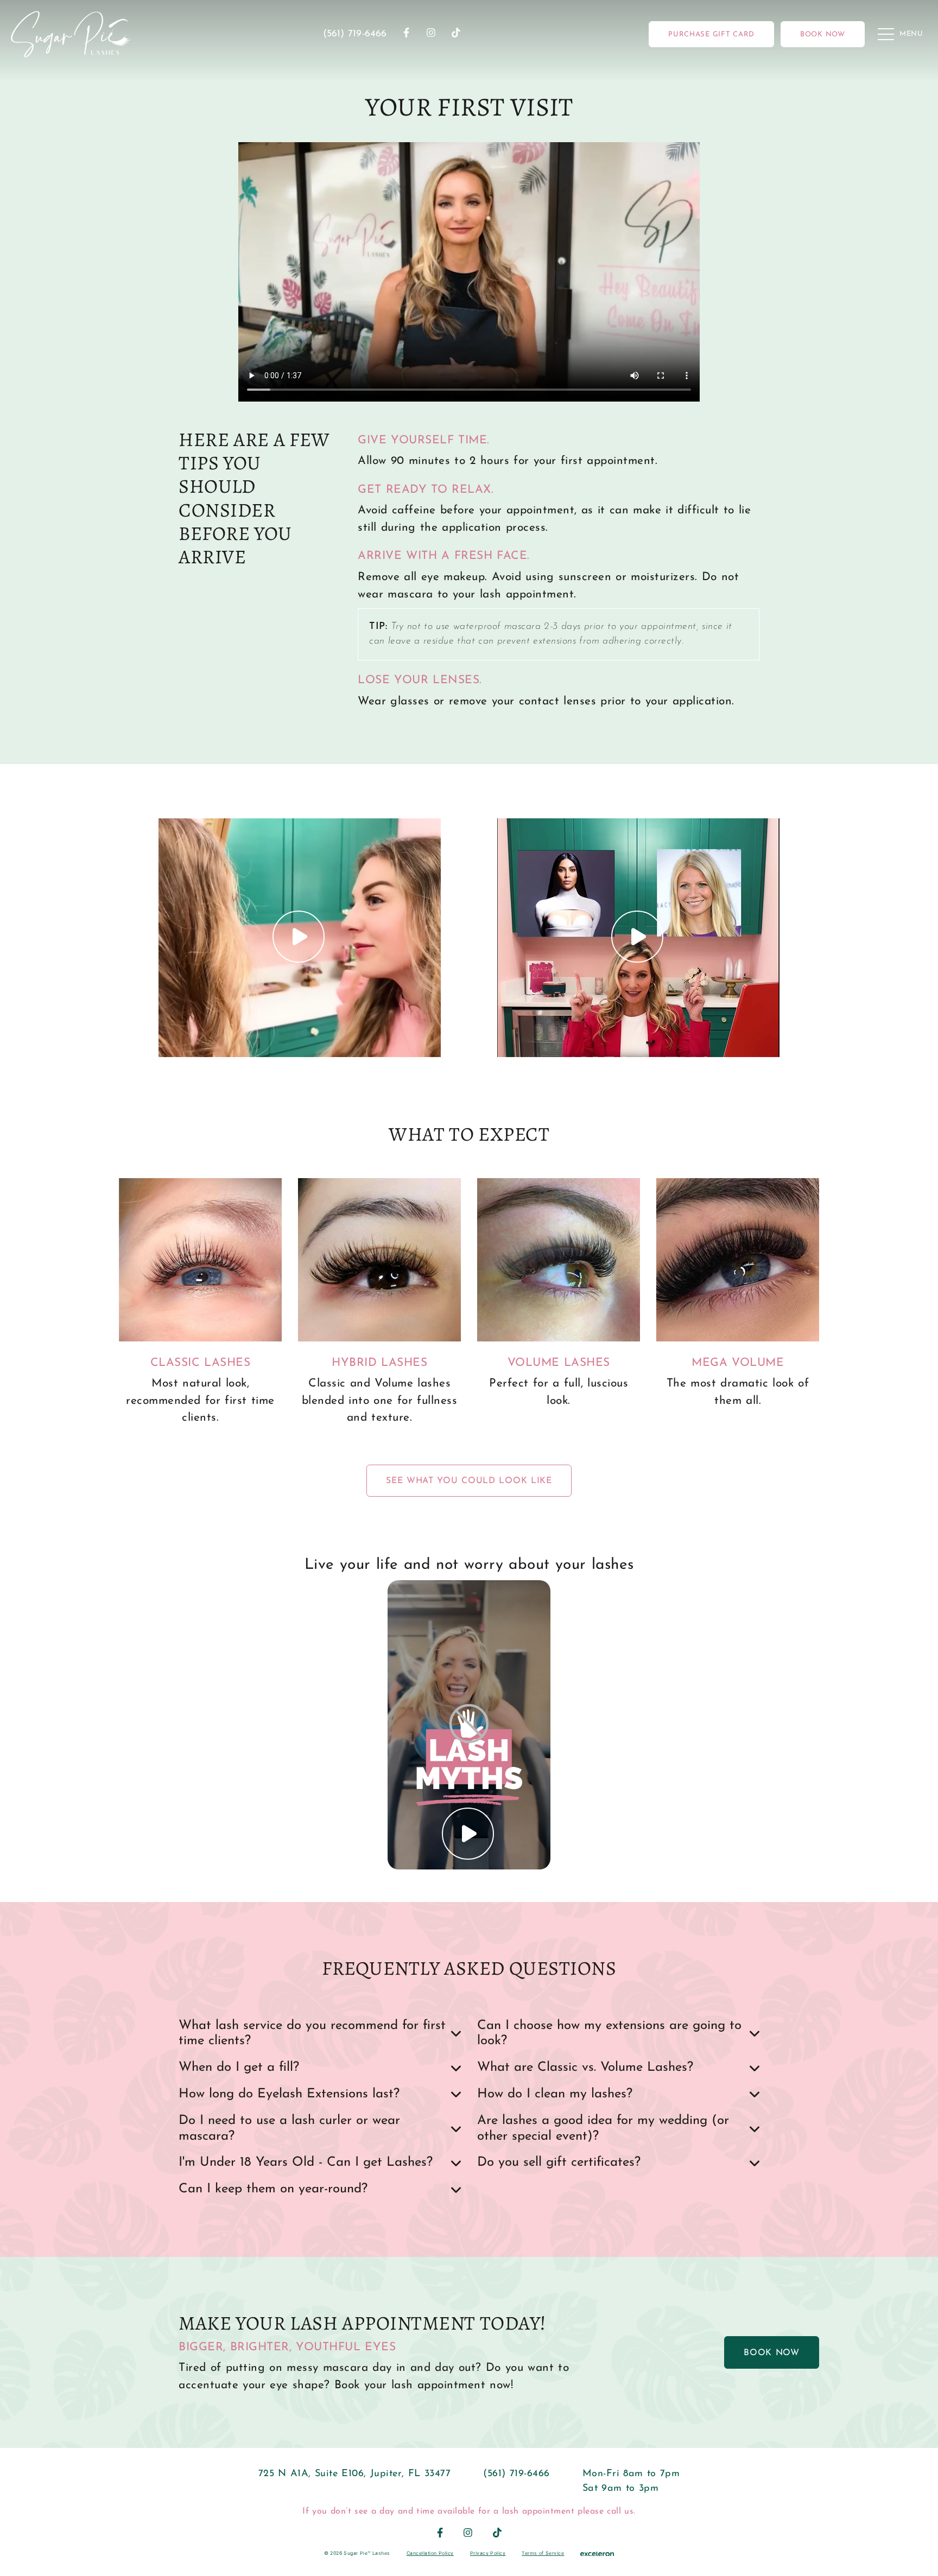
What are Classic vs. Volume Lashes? (585, 2068)
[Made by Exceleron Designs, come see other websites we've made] (597, 2553)
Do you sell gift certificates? (559, 2162)
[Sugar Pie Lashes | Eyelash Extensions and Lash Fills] (71, 34)
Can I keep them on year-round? (273, 2189)
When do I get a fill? (239, 2068)
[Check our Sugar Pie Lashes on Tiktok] (456, 34)
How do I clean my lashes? (555, 2094)
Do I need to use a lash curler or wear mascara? (289, 2129)
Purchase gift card (711, 34)
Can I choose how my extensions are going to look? (609, 2034)
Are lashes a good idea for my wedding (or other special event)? (603, 2129)
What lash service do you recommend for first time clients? (312, 2034)
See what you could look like (469, 1481)
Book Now (772, 2353)
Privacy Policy (488, 2553)
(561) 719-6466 (355, 34)
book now (823, 34)
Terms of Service (543, 2553)
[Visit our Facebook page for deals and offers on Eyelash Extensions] (406, 34)
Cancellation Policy (430, 2553)
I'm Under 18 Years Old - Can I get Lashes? (306, 2162)
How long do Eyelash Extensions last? (289, 2094)
